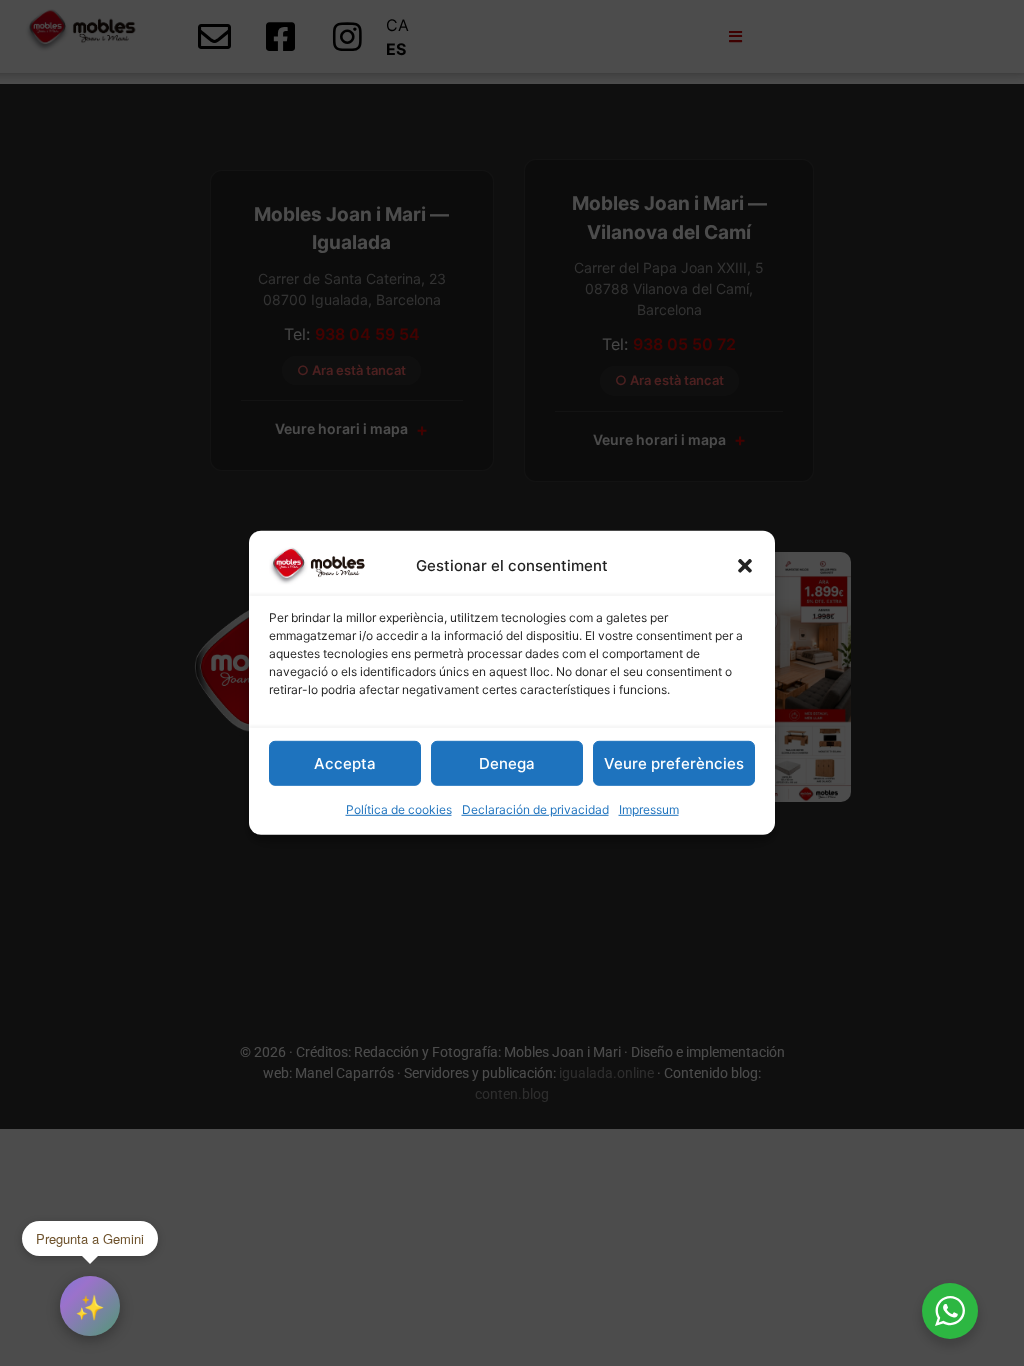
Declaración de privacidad (535, 809)
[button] (745, 566)
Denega (507, 763)
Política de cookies (399, 809)
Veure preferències (674, 763)
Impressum (649, 809)
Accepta (345, 763)
